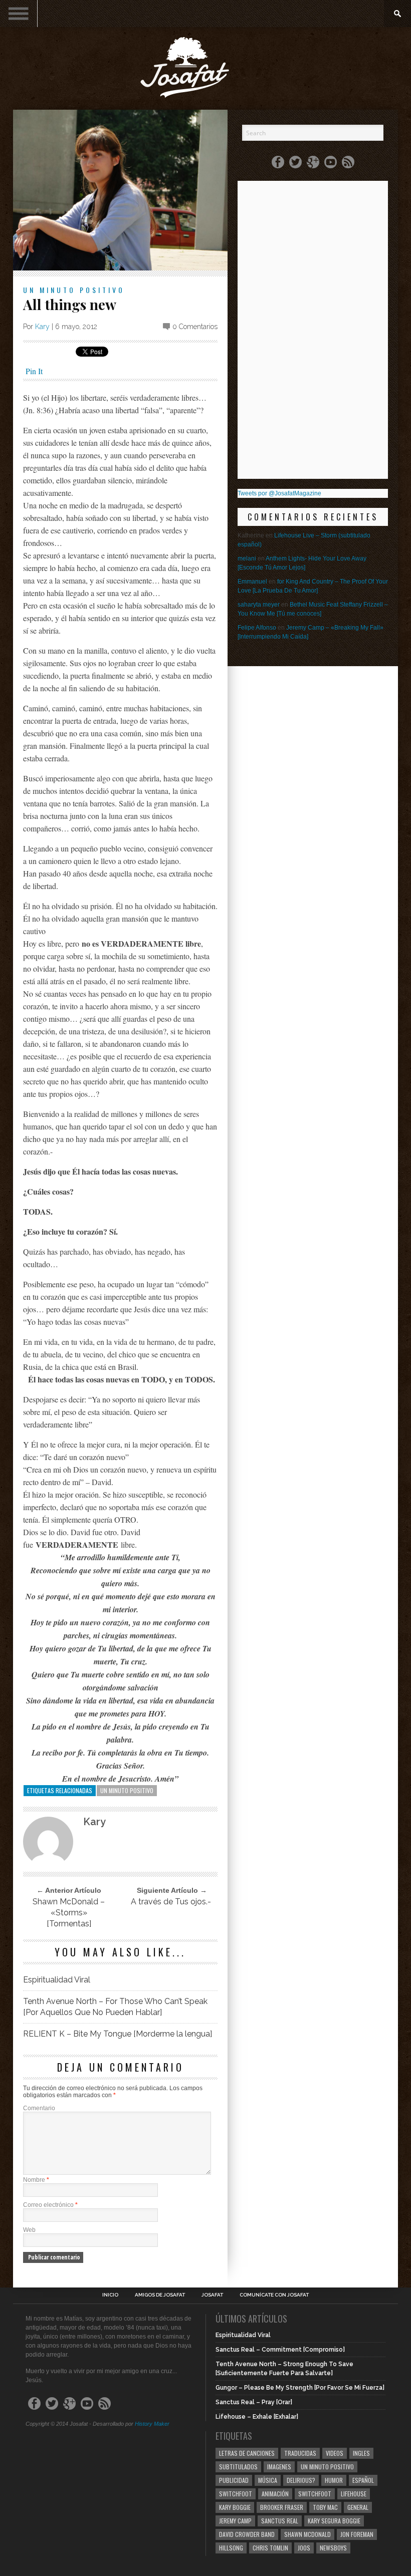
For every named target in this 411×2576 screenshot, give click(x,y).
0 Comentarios (195, 327)
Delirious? (301, 2480)
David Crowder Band (247, 2534)
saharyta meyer (259, 605)
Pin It (34, 371)
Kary (42, 327)
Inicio (110, 2295)
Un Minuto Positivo (74, 290)
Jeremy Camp (235, 2521)
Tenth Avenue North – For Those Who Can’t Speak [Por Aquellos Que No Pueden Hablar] (115, 2007)
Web (29, 2230)
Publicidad (234, 2480)
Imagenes (279, 2467)
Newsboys (333, 2548)
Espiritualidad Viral (57, 1980)
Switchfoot (236, 2494)
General (358, 2507)
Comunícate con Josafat (274, 2295)
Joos (304, 2548)
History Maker (152, 2424)
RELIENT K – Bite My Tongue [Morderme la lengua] (118, 2034)
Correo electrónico (50, 2205)
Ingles (361, 2453)
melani (247, 558)
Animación (275, 2494)
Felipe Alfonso (257, 628)
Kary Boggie (235, 2507)
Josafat (212, 2295)
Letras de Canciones (247, 2453)
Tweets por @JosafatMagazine (279, 493)
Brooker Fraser (282, 2507)
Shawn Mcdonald (307, 2534)
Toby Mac (325, 2507)
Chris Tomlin (270, 2548)
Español (363, 2480)
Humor (334, 2480)
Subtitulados (238, 2467)
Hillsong (231, 2548)
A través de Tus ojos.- (171, 1902)
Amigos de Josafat (160, 2295)
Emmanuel (252, 582)
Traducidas (300, 2453)
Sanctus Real (280, 2521)
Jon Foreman (357, 2534)
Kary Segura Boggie (334, 2521)
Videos (335, 2453)
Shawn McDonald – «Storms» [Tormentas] (69, 1913)
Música (268, 2480)
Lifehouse (354, 2494)
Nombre (36, 2180)
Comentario (39, 2108)
